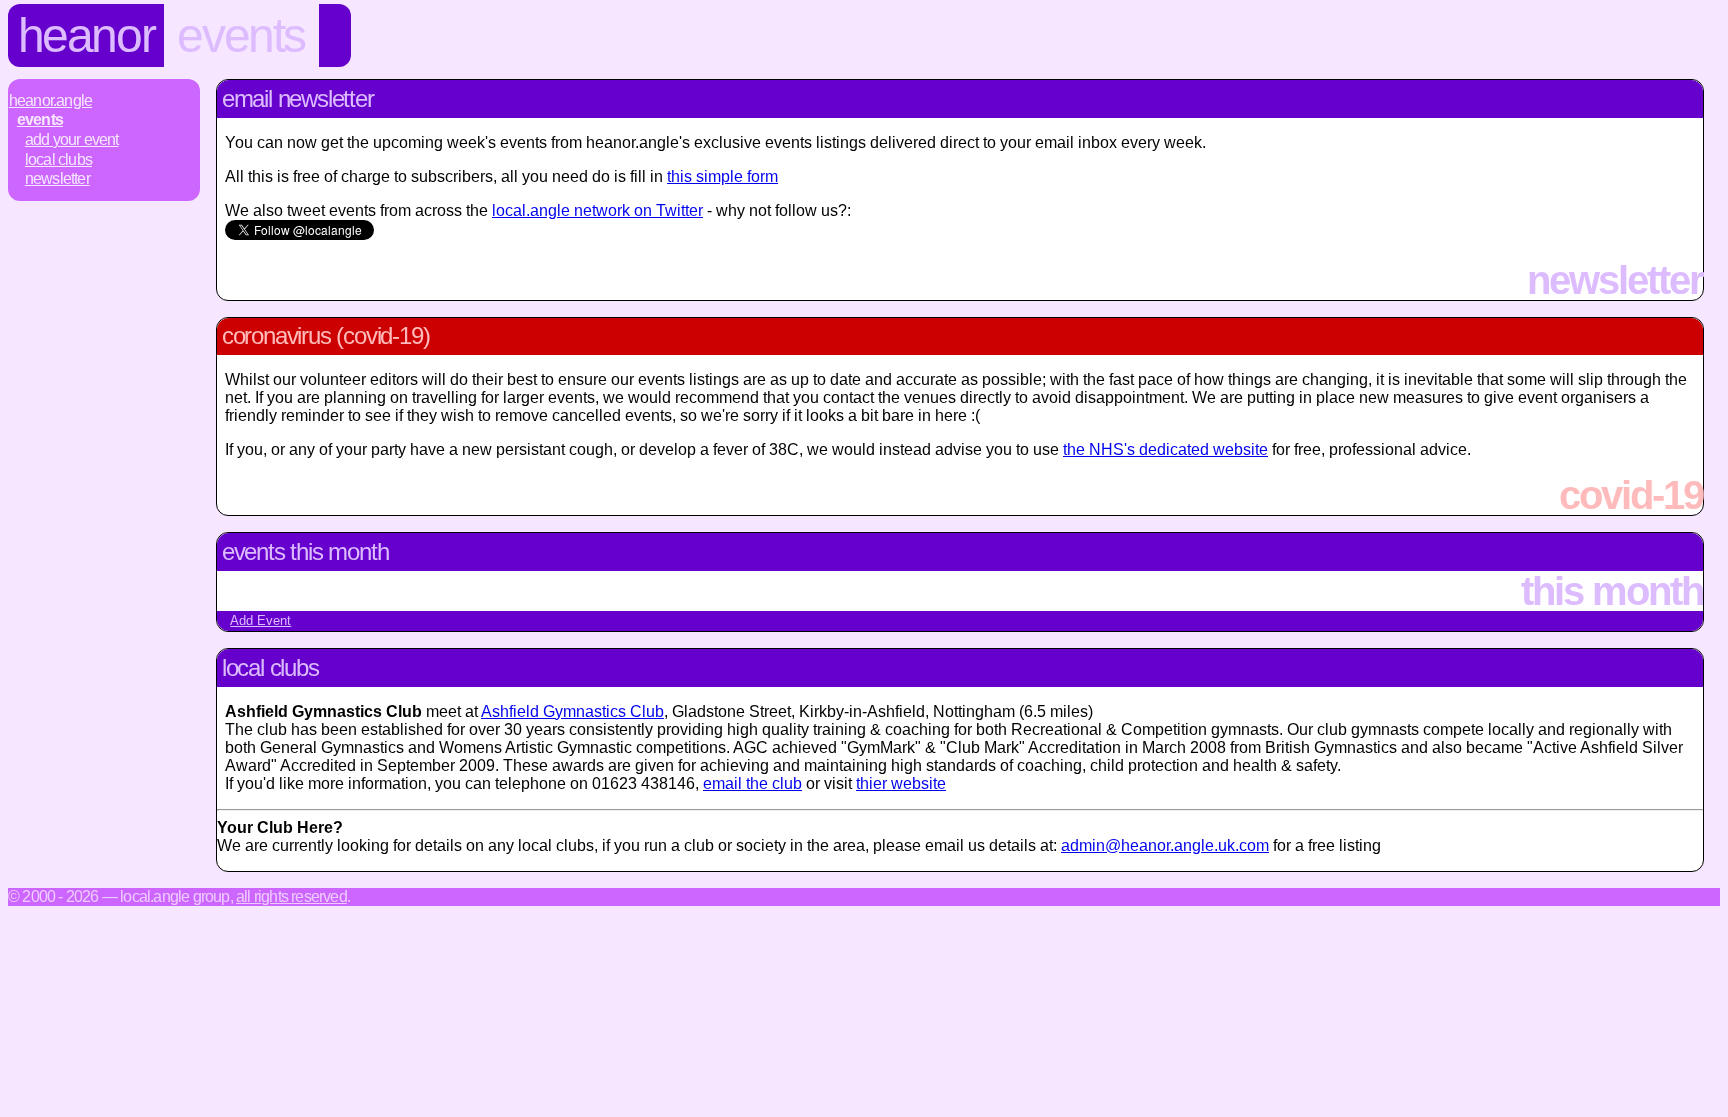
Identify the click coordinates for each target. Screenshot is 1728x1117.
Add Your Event (72, 139)
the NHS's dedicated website (1165, 449)
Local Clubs (58, 159)
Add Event (260, 620)
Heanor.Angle (50, 100)
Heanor (86, 35)
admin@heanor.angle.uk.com (1165, 845)
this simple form (722, 176)
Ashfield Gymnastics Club (572, 711)
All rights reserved (291, 896)
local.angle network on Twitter (597, 210)
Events (241, 35)
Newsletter (57, 178)
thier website (901, 783)
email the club (752, 783)
